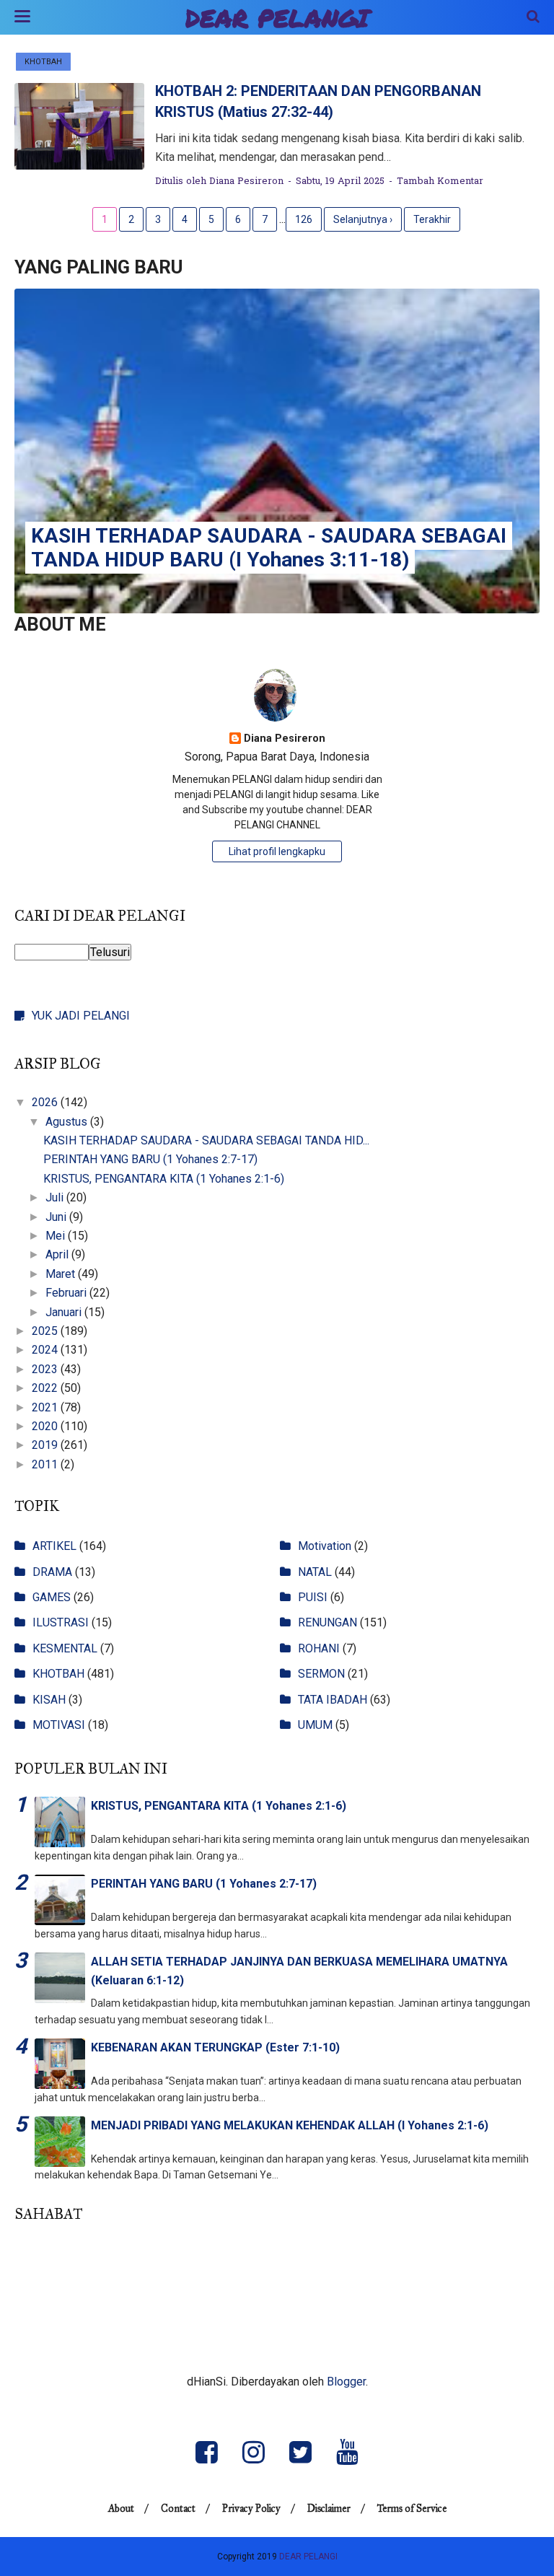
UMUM (315, 1725)
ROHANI (319, 1648)
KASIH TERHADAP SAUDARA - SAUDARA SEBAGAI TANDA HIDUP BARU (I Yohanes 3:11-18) (269, 548)
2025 (46, 1331)
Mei (57, 1236)
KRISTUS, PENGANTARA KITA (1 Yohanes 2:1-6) (164, 1179)
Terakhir (432, 219)
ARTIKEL (54, 1546)
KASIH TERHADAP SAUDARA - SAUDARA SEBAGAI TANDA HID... (206, 1140)
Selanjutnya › (363, 219)
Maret (62, 1274)
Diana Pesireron (285, 739)
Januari (65, 1312)
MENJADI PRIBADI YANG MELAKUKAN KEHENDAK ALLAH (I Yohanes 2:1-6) (290, 2125)
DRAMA (52, 1572)
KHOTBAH (43, 62)
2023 (46, 1369)
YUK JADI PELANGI (81, 1016)
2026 (46, 1102)
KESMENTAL (65, 1648)
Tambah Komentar (440, 181)
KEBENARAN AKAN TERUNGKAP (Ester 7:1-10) (215, 2047)
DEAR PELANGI (277, 18)
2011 (46, 1464)
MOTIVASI (59, 1725)
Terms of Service (412, 2509)
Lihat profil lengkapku (277, 851)
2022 (46, 1388)
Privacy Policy (251, 2509)
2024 (46, 1350)
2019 (46, 1445)
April (58, 1254)
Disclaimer (329, 2509)
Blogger (346, 2382)
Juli (56, 1197)
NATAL (315, 1572)
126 (304, 219)
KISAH (49, 1700)
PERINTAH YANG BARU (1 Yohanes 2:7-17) (150, 1159)
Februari (67, 1293)
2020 (46, 1426)
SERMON (321, 1674)
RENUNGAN (327, 1622)
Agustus (68, 1122)
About (121, 2509)
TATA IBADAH (333, 1700)
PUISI (313, 1597)
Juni (57, 1217)
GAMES (52, 1597)
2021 (46, 1407)
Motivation (325, 1546)
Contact (178, 2509)
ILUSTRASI (61, 1622)
